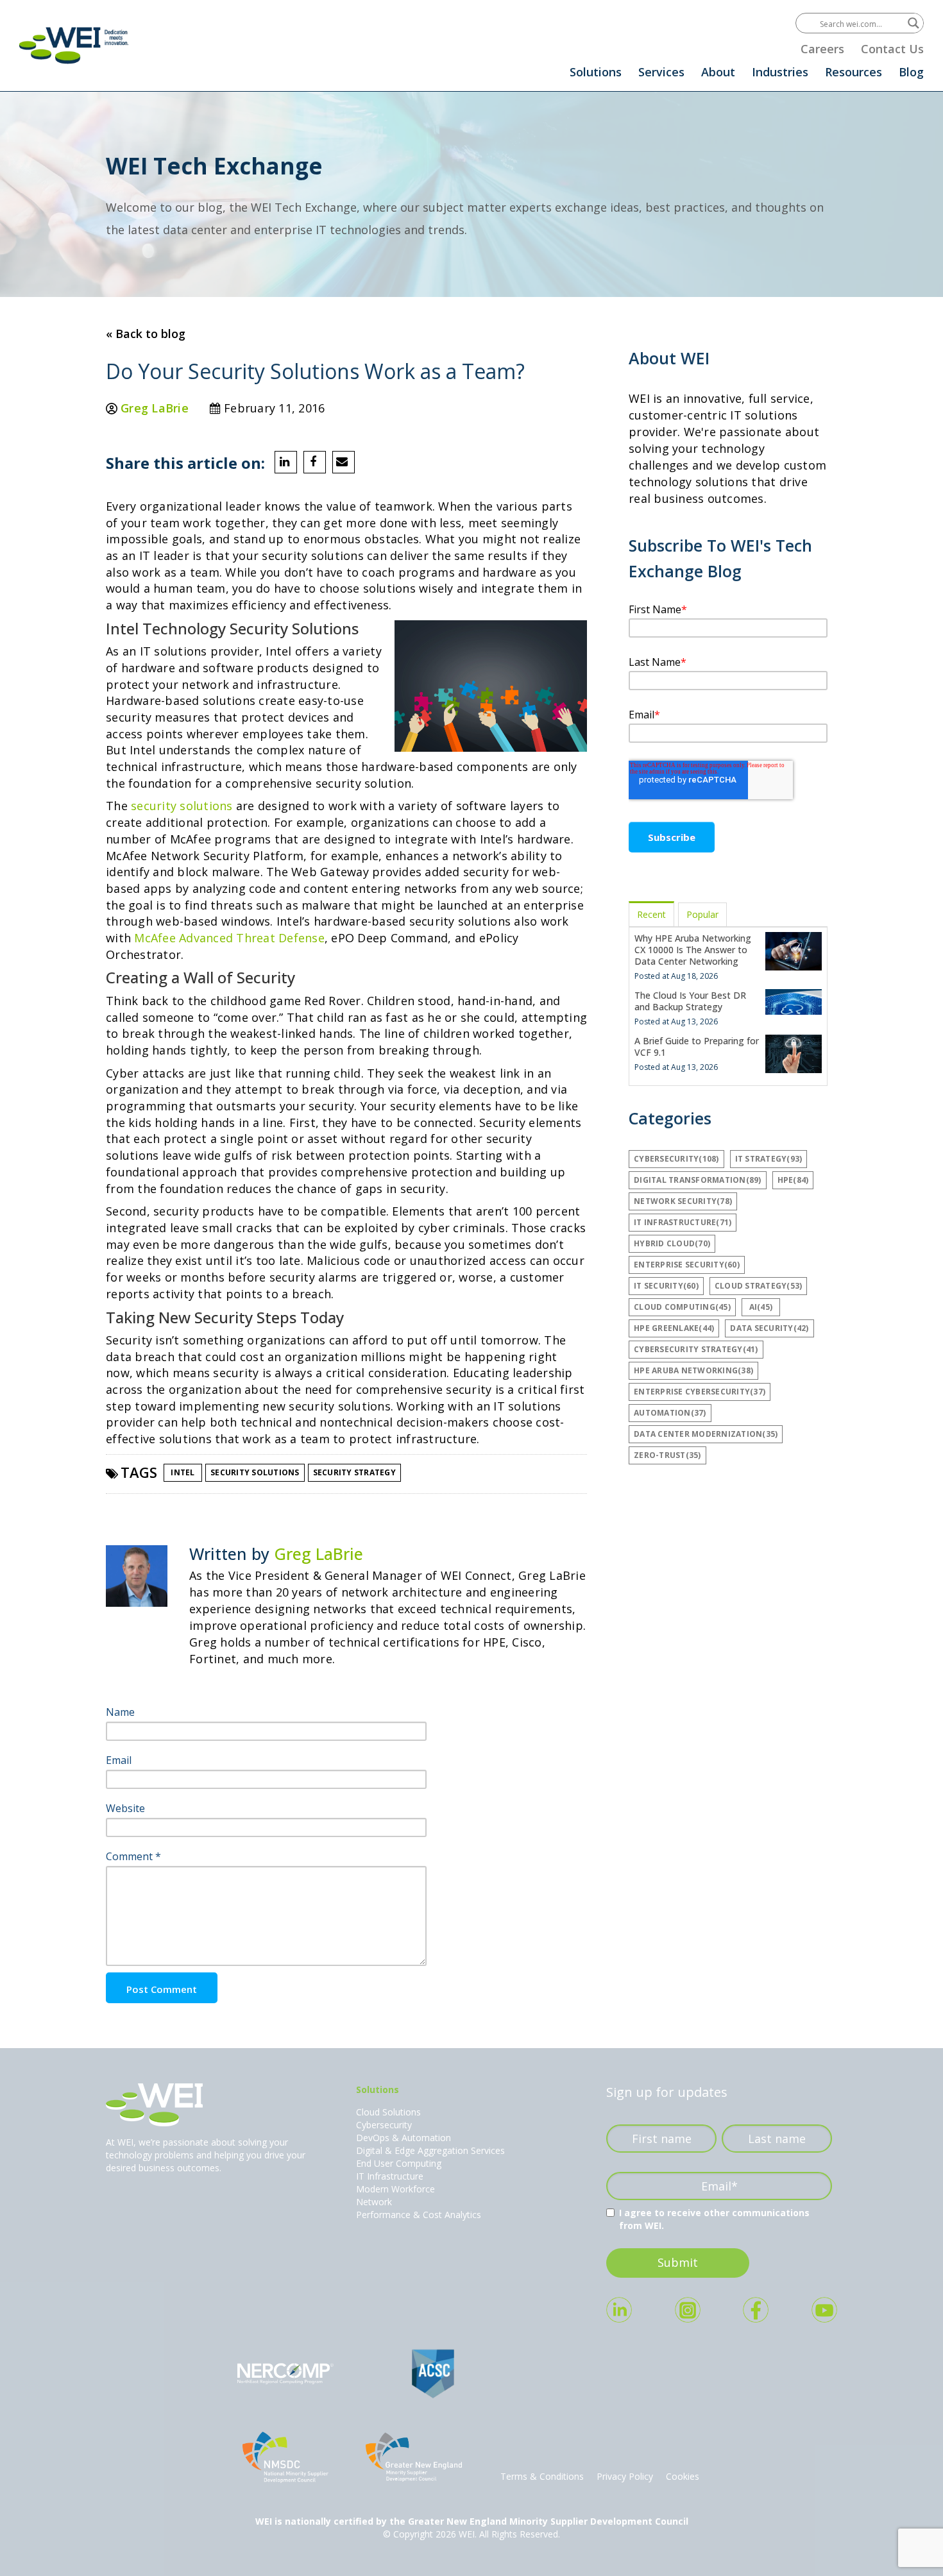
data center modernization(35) (706, 1434)
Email (119, 1760)
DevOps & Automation (404, 2138)
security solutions (182, 806)
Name (120, 1712)
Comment (133, 1856)
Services (661, 72)
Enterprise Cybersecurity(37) (700, 1392)
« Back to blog (146, 334)
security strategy (354, 1472)
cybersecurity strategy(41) (696, 1349)
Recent (651, 914)
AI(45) (761, 1307)
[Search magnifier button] (913, 23)
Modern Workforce (395, 2189)
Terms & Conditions (542, 2476)
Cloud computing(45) (682, 1307)
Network (374, 2202)
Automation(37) (670, 1413)
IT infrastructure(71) (683, 1222)
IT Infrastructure (390, 2176)
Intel (183, 1472)
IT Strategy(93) (769, 1159)
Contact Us (892, 49)
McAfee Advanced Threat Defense (229, 938)
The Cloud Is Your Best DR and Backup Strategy (690, 1001)
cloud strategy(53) (759, 1286)
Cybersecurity (384, 2125)
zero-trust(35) (667, 1455)
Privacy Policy (625, 2476)
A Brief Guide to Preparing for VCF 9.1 (697, 1046)
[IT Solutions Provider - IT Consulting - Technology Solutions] (74, 45)
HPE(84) (793, 1180)
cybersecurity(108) (676, 1159)
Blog (911, 72)
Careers (822, 49)
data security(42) (769, 1328)
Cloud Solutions (388, 2112)
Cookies (683, 2476)
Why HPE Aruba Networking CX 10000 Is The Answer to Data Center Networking (693, 950)
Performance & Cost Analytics (419, 2215)
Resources (854, 72)
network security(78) (683, 1201)
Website (125, 1808)
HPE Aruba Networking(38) (693, 1370)
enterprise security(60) (687, 1265)
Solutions (596, 72)
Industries (780, 72)
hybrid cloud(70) (672, 1243)
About (718, 72)
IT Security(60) (666, 1286)
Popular (702, 914)
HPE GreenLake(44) (674, 1328)
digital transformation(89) (698, 1180)
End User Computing (399, 2163)
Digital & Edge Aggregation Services (430, 2150)
